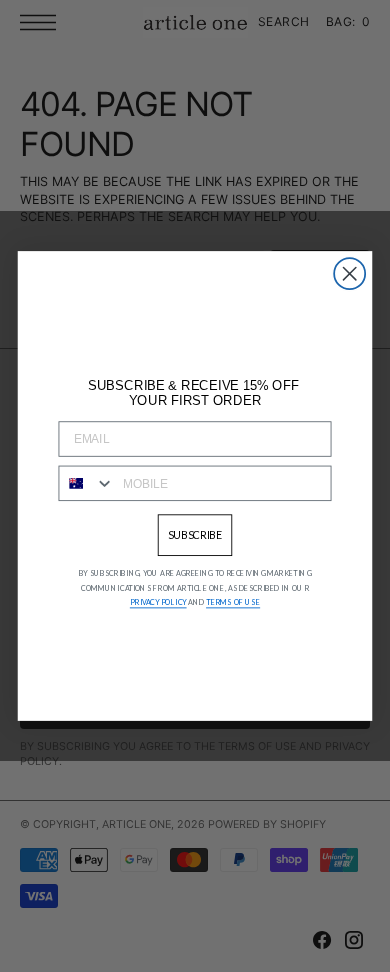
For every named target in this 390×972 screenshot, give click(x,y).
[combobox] (86, 484)
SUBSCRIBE (195, 534)
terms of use (233, 602)
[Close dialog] (349, 273)
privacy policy (158, 602)
